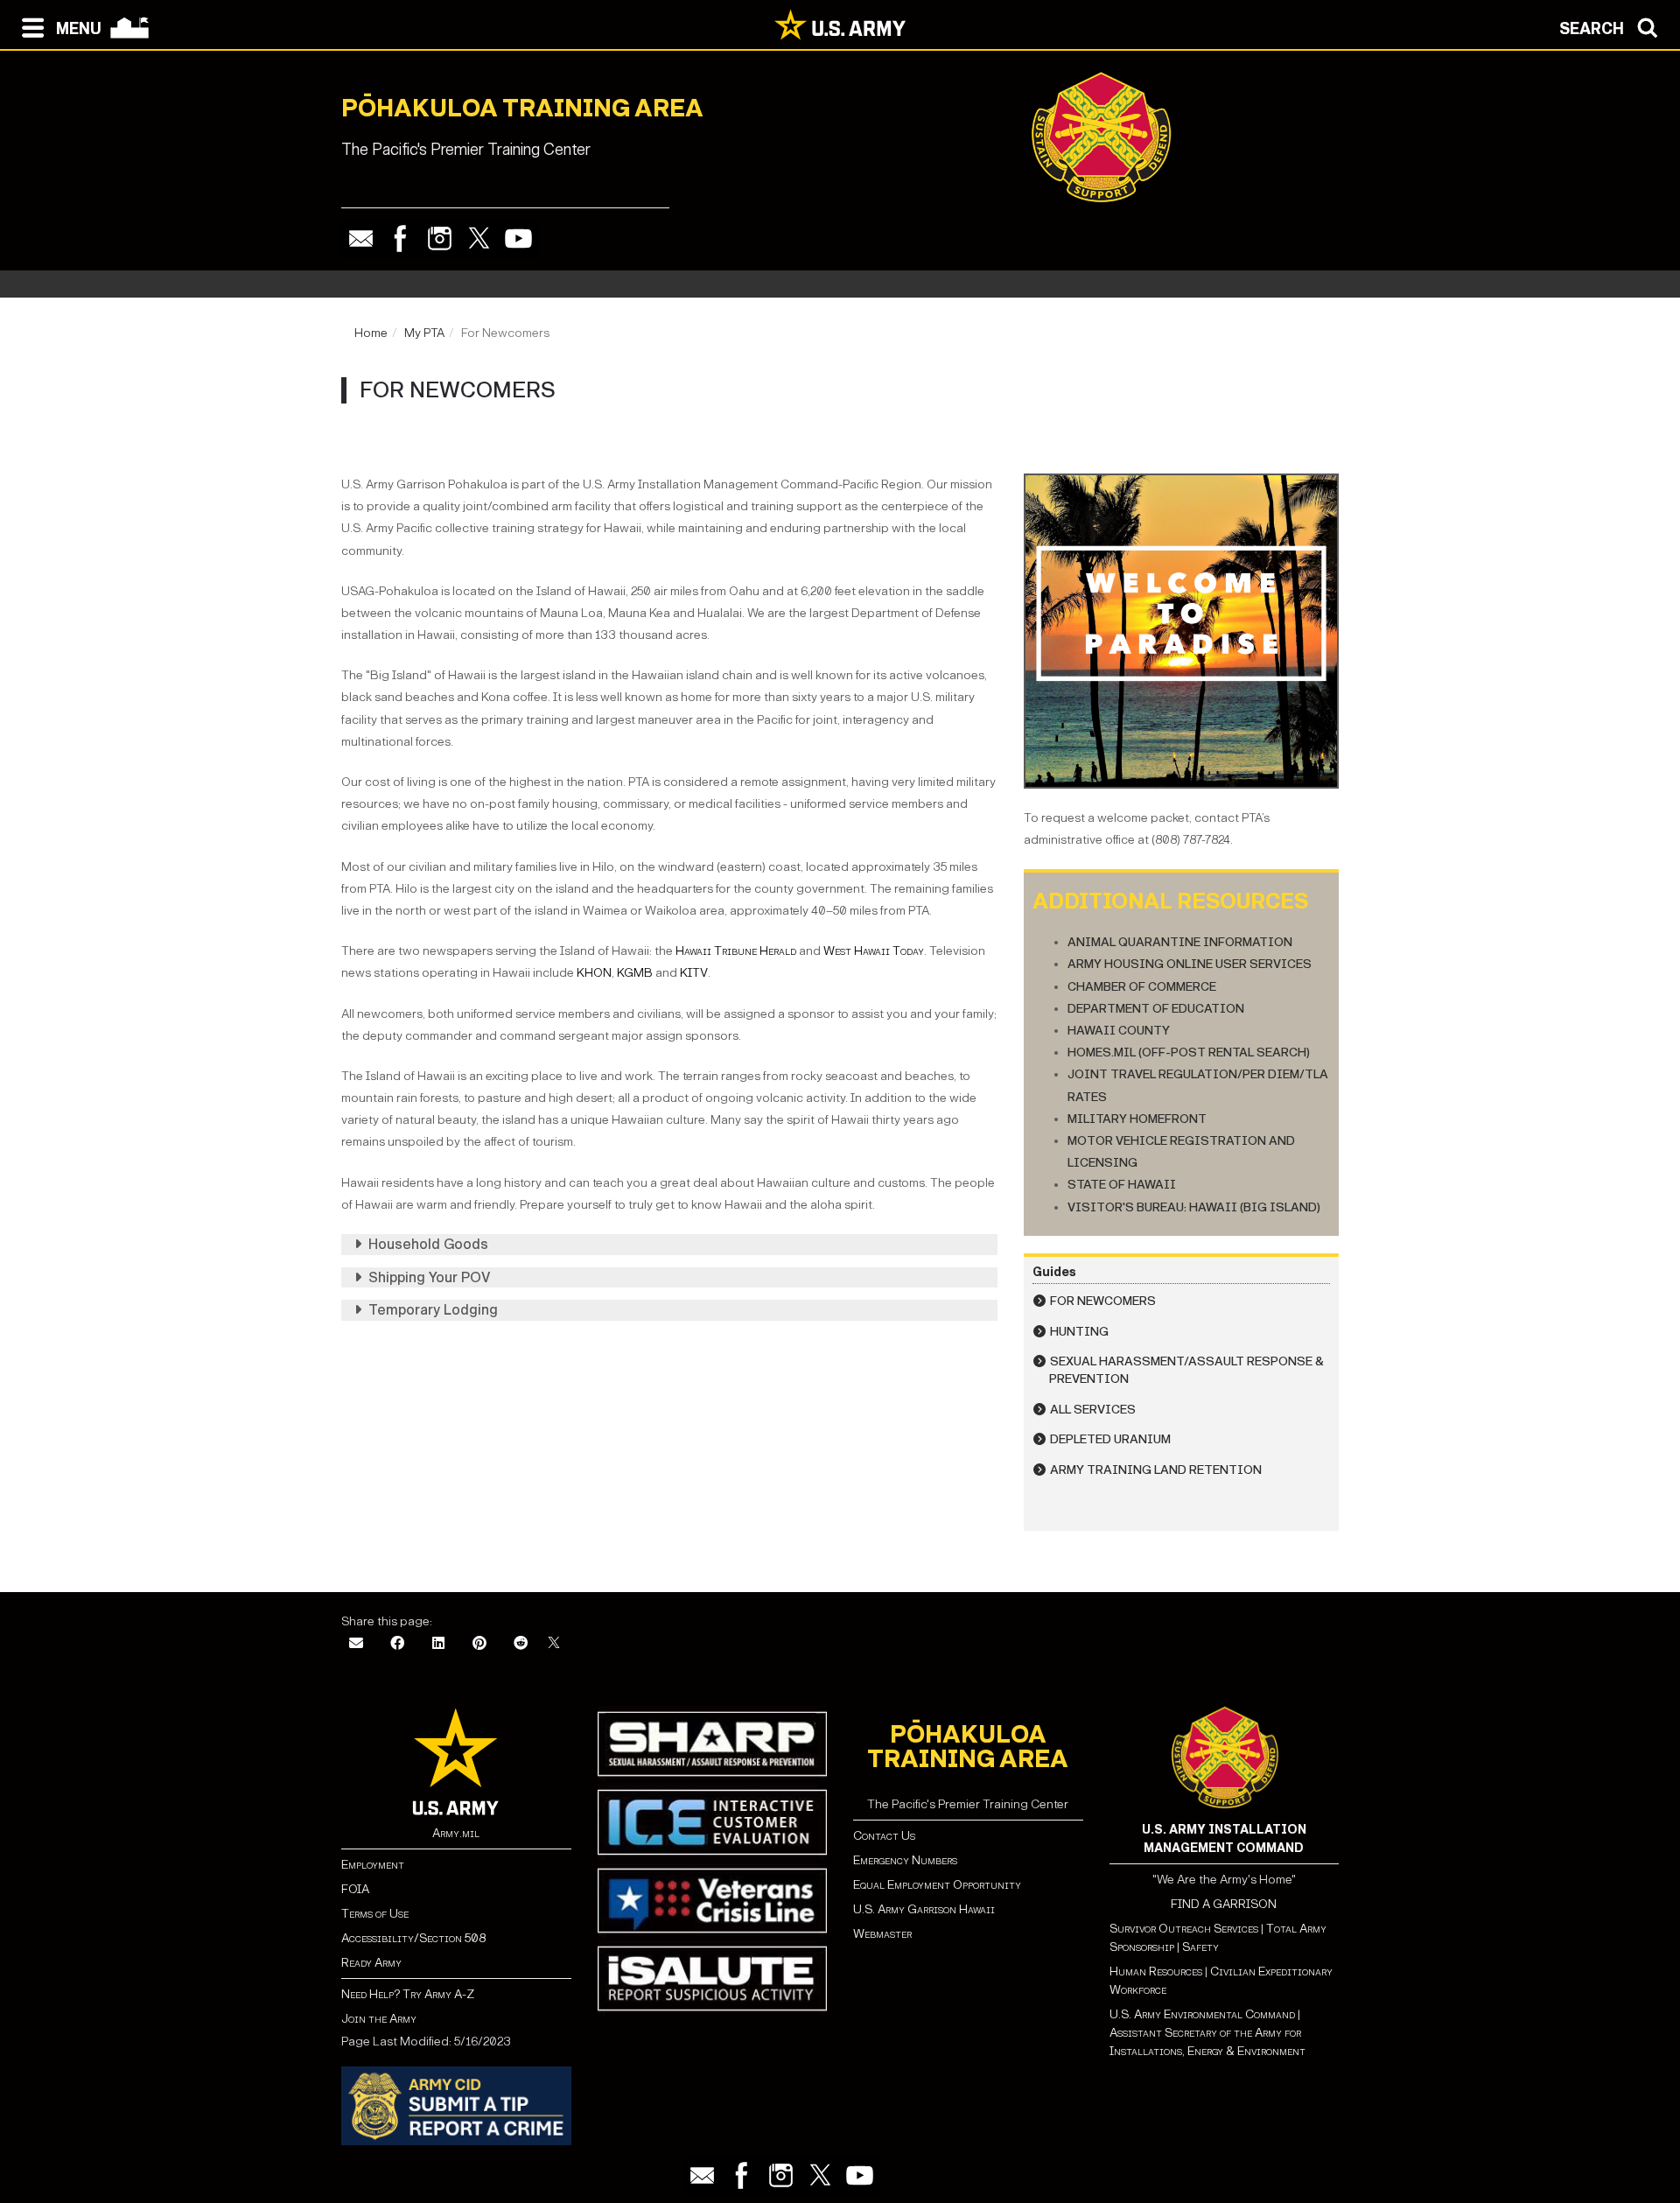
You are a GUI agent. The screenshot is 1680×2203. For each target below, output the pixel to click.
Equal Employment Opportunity (937, 1885)
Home (371, 333)
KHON (594, 973)
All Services (1093, 1410)
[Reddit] (521, 1644)
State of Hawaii (1122, 1185)
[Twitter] (479, 239)
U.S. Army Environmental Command (1202, 2014)
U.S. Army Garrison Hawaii (924, 1909)
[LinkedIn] (438, 1644)
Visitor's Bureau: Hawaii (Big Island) (1194, 1207)
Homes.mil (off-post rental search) (1189, 1052)
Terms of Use (375, 1914)
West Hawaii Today (874, 951)
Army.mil (456, 1833)
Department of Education (1156, 1009)
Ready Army (371, 1963)
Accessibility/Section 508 (413, 1938)
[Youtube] (518, 239)
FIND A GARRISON (1224, 1904)
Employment (373, 1865)
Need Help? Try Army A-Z (408, 1994)
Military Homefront (1137, 1119)
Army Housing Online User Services (1190, 964)
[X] (554, 1644)
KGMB (635, 973)
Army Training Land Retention (1156, 1470)
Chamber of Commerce (1142, 987)
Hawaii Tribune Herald (736, 951)
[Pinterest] (479, 1644)
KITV (694, 973)
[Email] (361, 239)
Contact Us (884, 1836)
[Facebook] (400, 239)
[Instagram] (440, 239)
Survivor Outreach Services (1184, 1929)
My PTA (424, 333)
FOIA (355, 1889)
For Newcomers (1103, 1301)
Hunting (1079, 1332)
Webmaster (882, 1934)
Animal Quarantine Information (1180, 942)
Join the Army (379, 2019)
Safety (1200, 1947)
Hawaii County (1119, 1031)
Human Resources (1156, 1971)
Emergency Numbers (905, 1860)
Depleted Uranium (1110, 1439)
